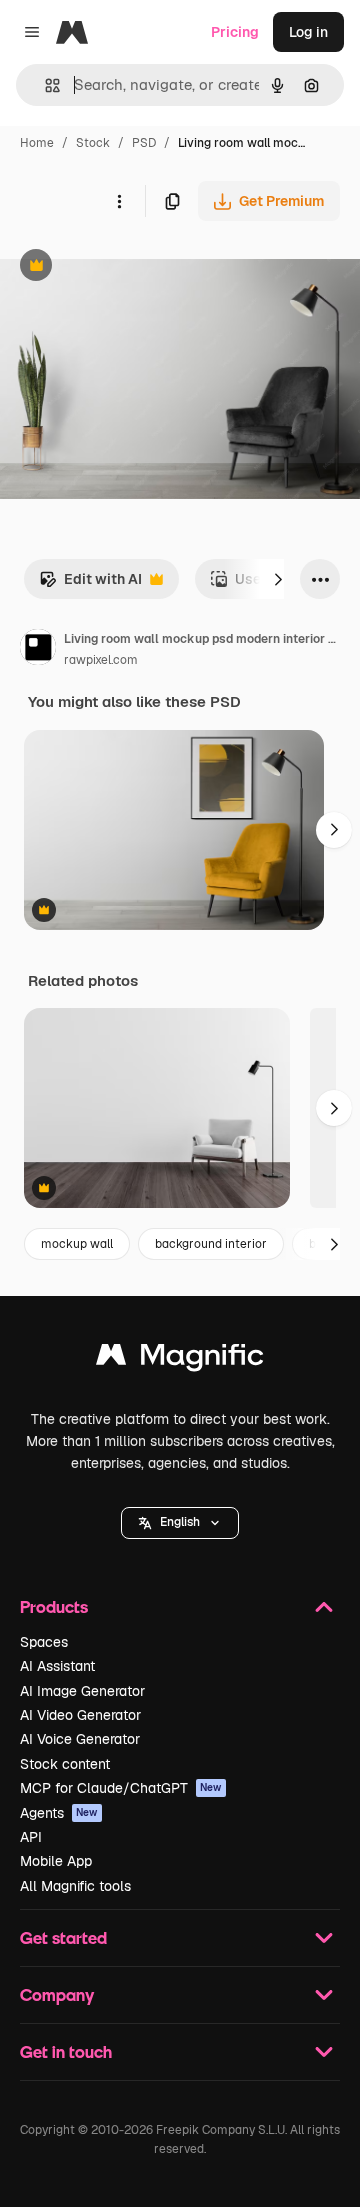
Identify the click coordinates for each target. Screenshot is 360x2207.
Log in (308, 32)
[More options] (119, 201)
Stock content (65, 1764)
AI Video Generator (80, 1715)
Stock (93, 143)
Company (57, 1994)
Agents (59, 1813)
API (31, 1837)
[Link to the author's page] (38, 650)
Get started (63, 1937)
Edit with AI (90, 584)
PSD (144, 143)
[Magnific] (180, 1359)
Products (54, 1606)
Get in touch (66, 2051)
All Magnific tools (75, 1886)
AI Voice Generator (80, 1739)
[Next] (278, 579)
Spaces (44, 1642)
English (180, 1522)
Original (128, 267)
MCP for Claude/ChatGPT (121, 1788)
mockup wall (77, 1244)
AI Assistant (57, 1666)
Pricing (235, 32)
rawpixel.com (101, 660)
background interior (211, 1244)
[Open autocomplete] (44, 85)
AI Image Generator (82, 1691)
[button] (180, 1523)
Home (37, 143)
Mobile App (56, 1861)
